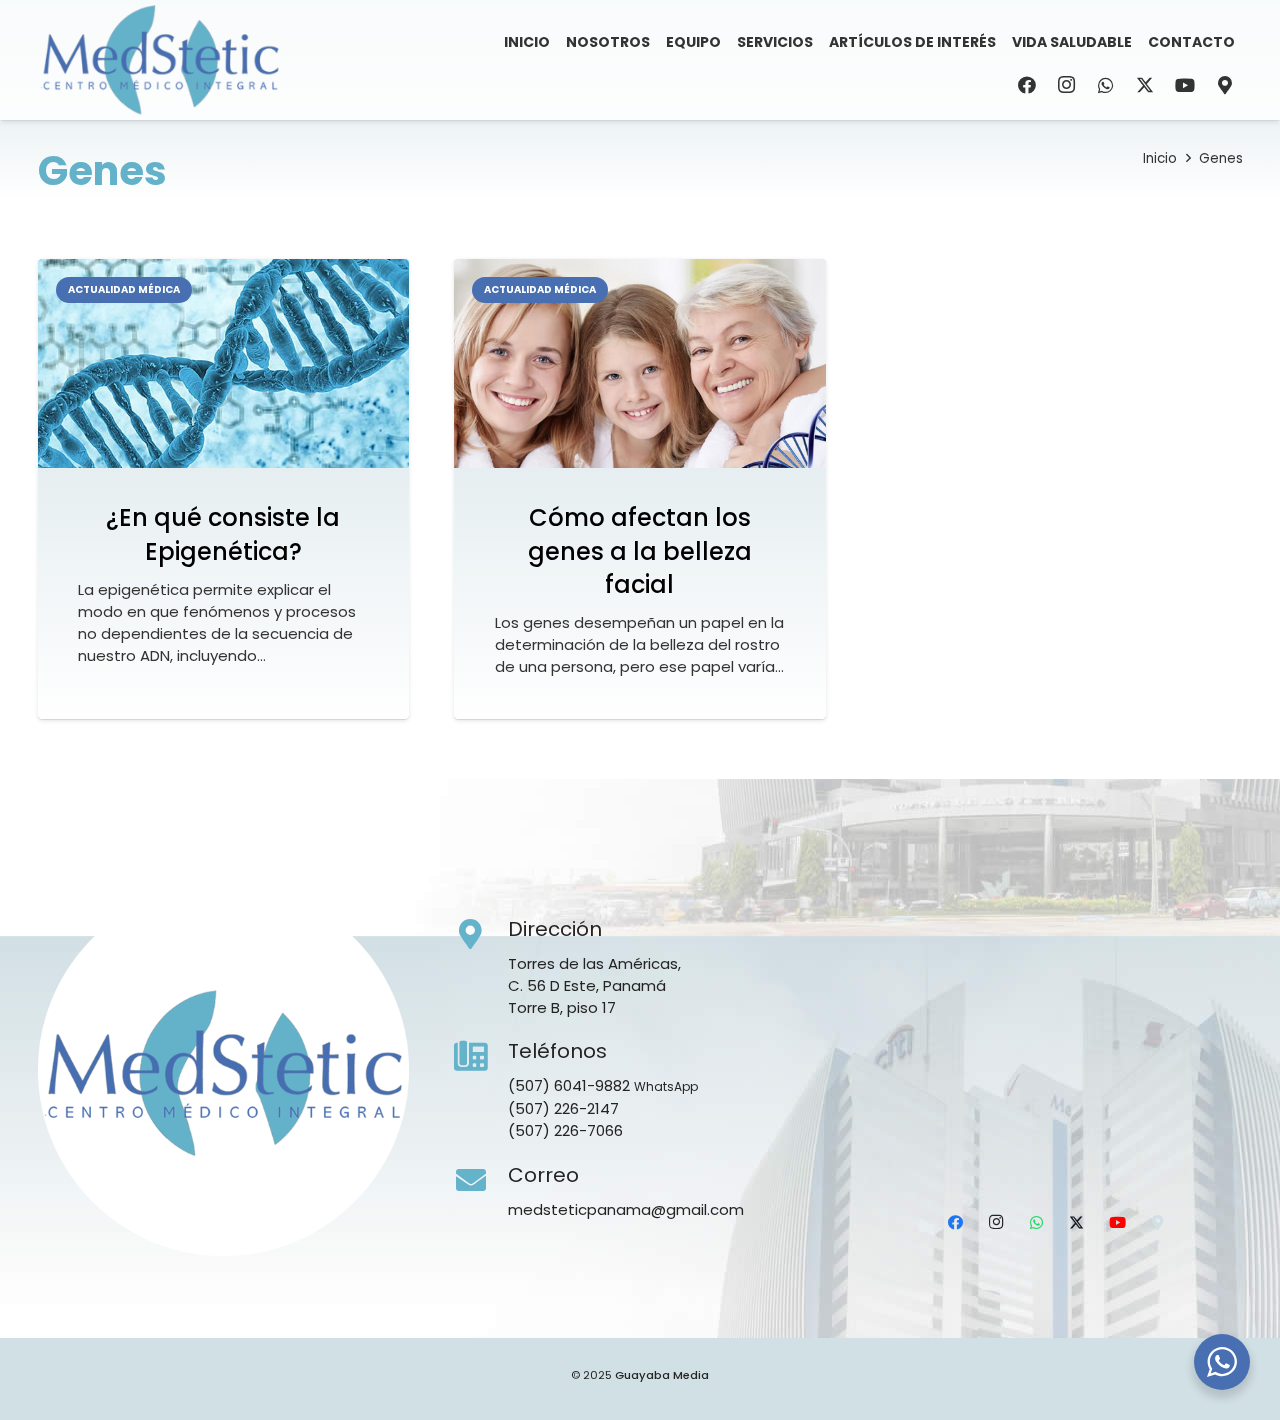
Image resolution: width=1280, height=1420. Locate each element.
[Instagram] (1066, 85)
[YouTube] (1185, 85)
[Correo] (481, 1181)
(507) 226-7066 (565, 1130)
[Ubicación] (1225, 85)
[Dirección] (481, 935)
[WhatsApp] (1106, 85)
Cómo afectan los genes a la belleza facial (640, 551)
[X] (1145, 85)
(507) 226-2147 (563, 1108)
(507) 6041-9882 (569, 1085)
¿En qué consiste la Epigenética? (223, 534)
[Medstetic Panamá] (160, 60)
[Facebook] (1027, 85)
